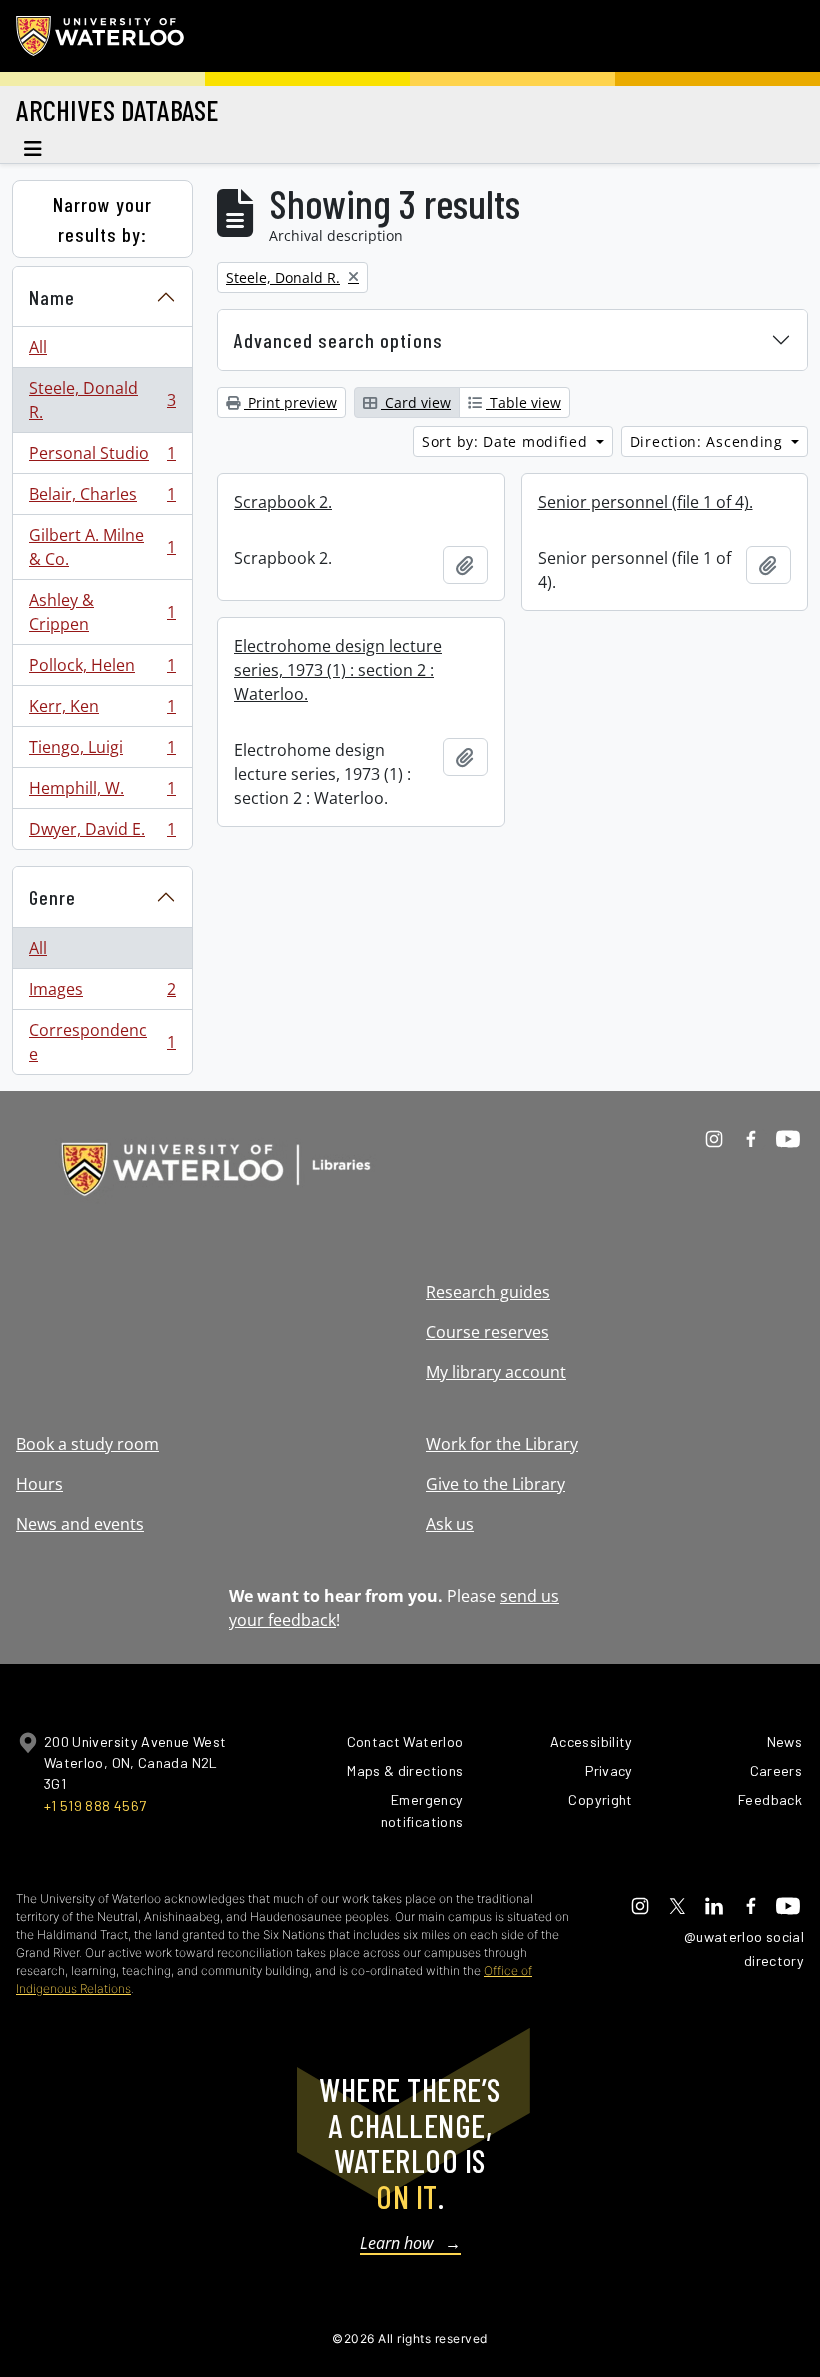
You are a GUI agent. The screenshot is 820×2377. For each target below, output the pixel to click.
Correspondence (102, 1042)
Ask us (450, 1524)
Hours (39, 1484)
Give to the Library (495, 1484)
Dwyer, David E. (102, 833)
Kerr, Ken (102, 711)
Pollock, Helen (102, 670)
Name (52, 297)
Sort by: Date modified (507, 441)
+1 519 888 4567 (95, 1805)
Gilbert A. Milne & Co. (102, 547)
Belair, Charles (102, 499)
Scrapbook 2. (283, 502)
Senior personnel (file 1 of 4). (645, 502)
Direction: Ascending (709, 441)
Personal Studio (102, 458)
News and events (80, 1524)
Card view (416, 402)
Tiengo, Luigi (102, 752)
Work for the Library (502, 1444)
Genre (52, 897)
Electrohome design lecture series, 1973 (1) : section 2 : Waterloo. (338, 670)
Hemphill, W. (102, 793)
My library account (496, 1372)
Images (102, 994)
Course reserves (487, 1332)
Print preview (290, 402)
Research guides (488, 1292)
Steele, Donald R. (102, 400)
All (38, 347)
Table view (523, 402)
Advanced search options (338, 340)
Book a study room (87, 1444)
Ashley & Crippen (102, 612)
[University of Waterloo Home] (101, 36)
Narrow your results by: (102, 219)
